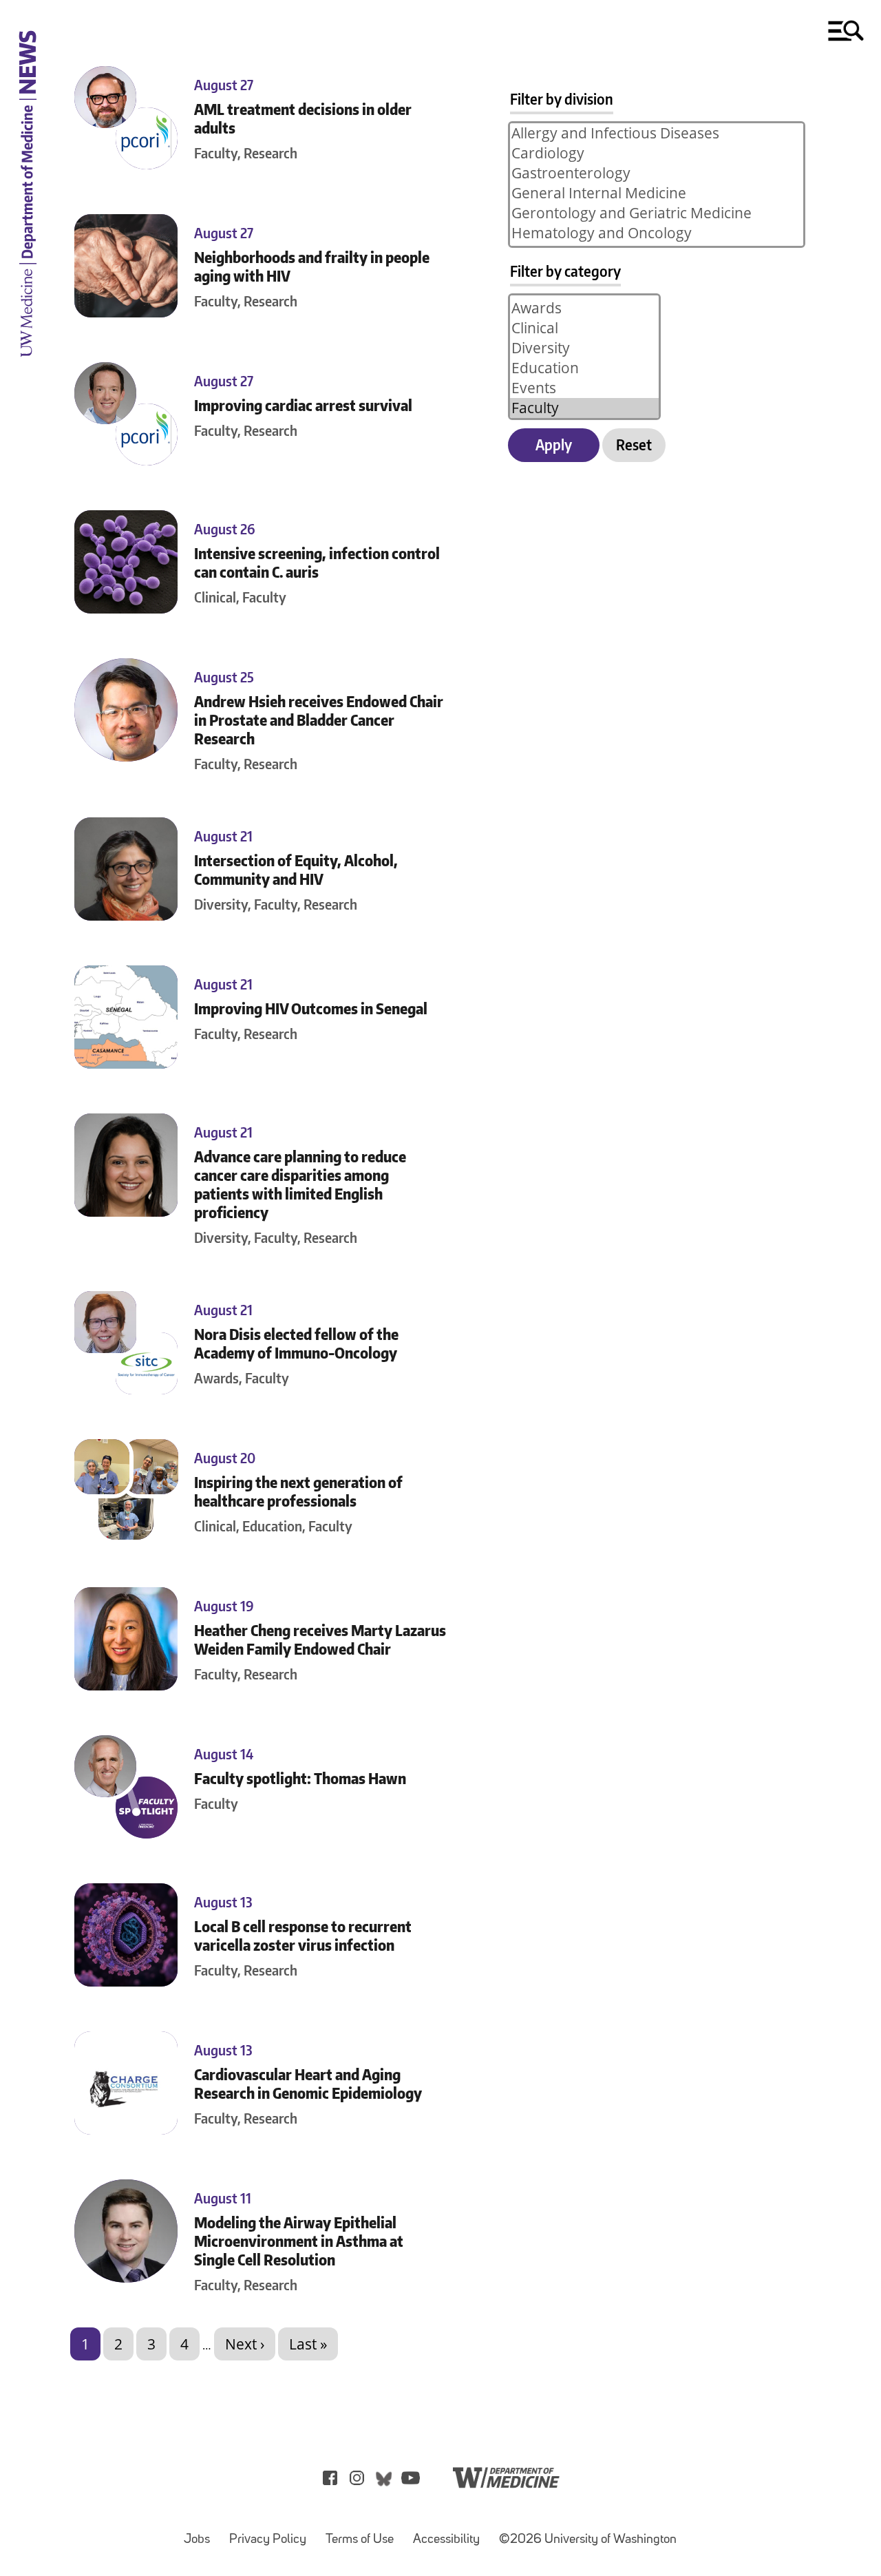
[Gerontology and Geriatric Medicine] (657, 213)
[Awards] (584, 308)
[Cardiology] (657, 153)
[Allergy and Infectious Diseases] (657, 133)
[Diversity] (584, 348)
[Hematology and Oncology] (657, 233)
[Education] (584, 368)
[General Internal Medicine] (657, 193)
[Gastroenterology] (657, 173)
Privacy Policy (272, 2533)
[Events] (584, 388)
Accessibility (450, 2533)
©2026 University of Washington (588, 2540)
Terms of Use (364, 2533)
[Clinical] (584, 328)
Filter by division (562, 99)
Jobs (201, 2533)
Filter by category (565, 271)
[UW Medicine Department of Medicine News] (28, 366)
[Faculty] (584, 408)
